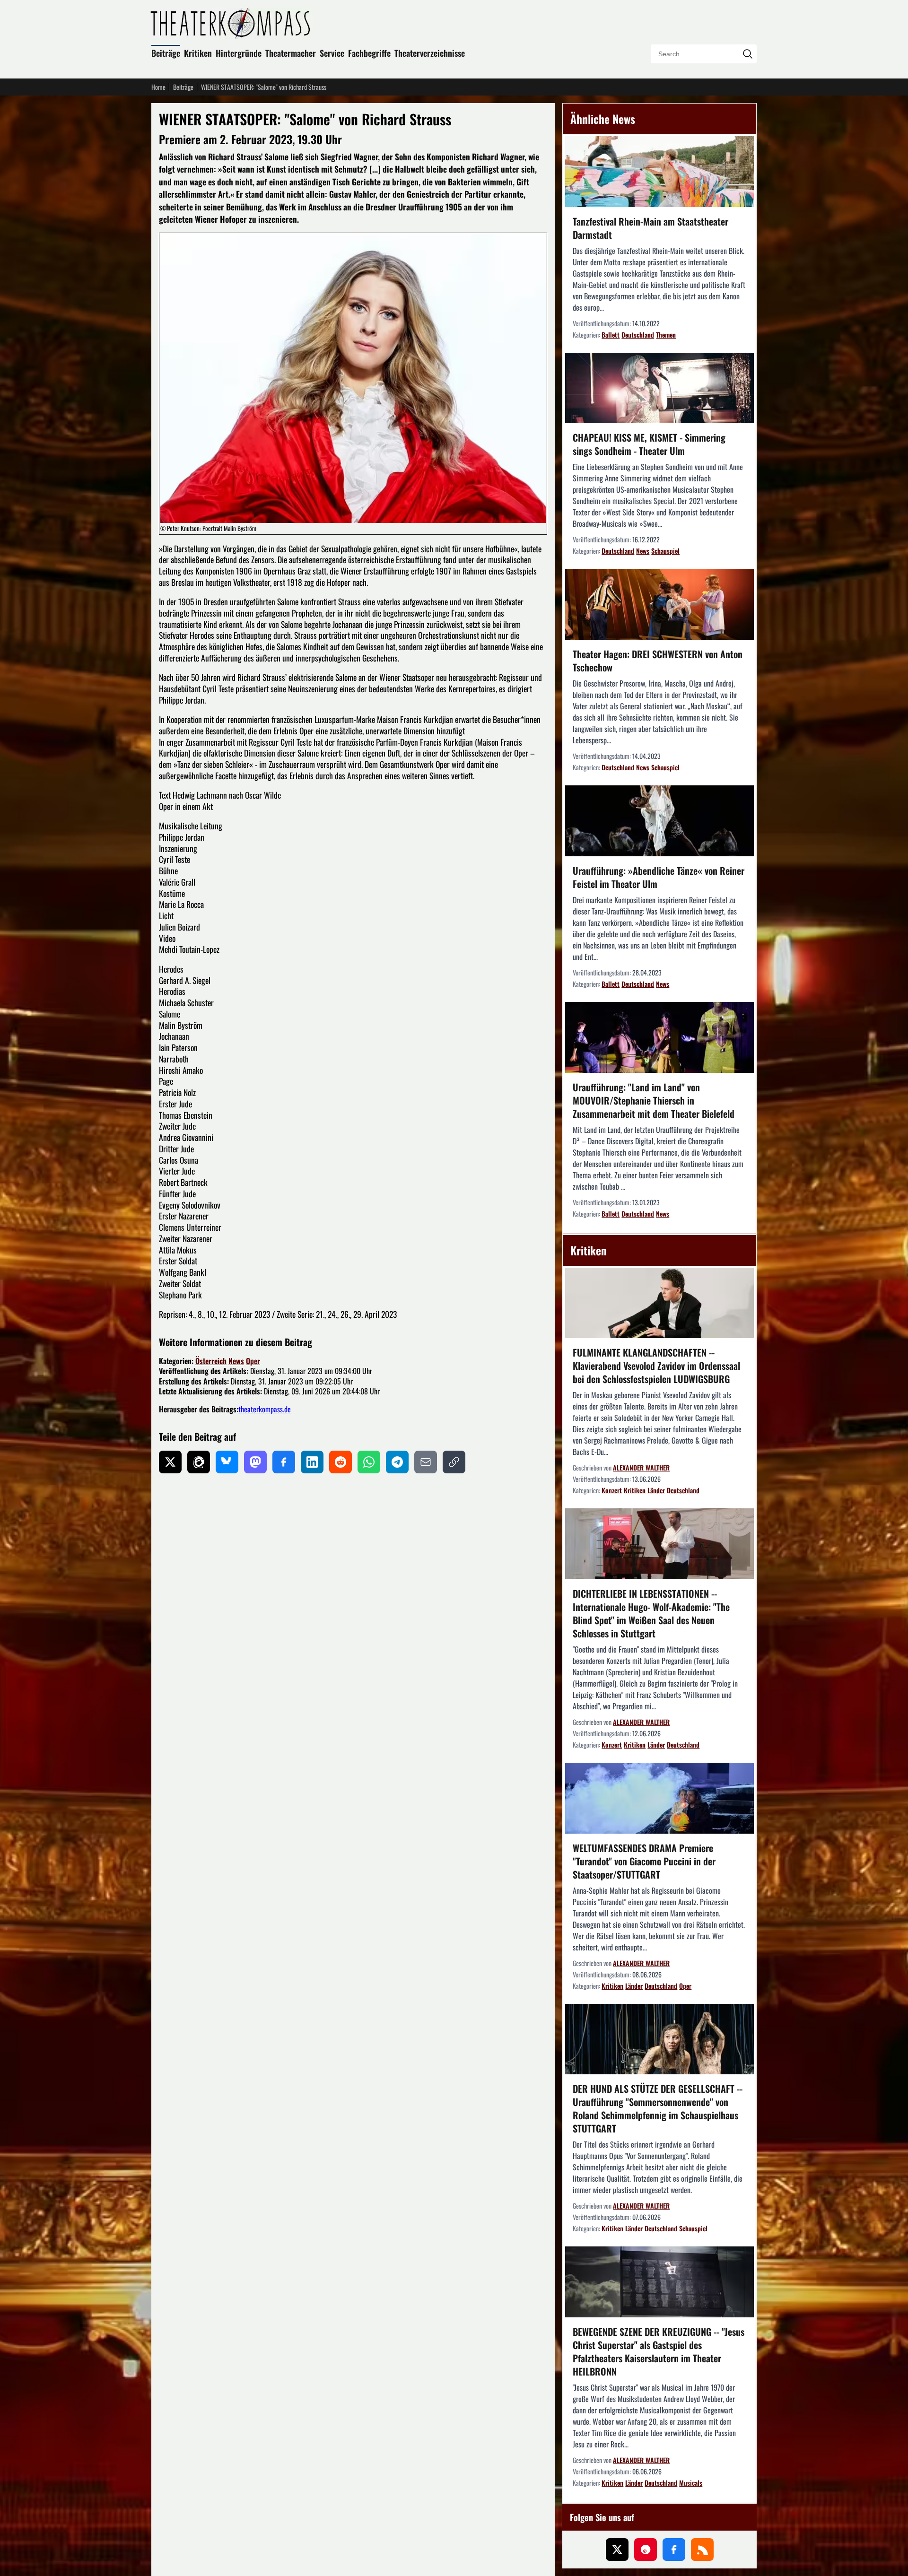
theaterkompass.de (265, 1409)
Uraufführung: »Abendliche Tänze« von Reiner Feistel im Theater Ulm (659, 877)
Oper (253, 1361)
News (236, 1361)
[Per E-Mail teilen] (426, 1462)
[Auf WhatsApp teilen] (369, 1462)
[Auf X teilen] (170, 1462)
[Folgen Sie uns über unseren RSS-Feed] (702, 2550)
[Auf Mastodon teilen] (255, 1462)
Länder (656, 1490)
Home (158, 87)
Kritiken (198, 53)
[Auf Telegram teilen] (397, 1462)
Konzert (612, 1490)
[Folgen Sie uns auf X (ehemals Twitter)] (617, 2550)
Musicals (691, 2483)
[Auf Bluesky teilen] (227, 1462)
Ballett (611, 335)
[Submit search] (747, 54)
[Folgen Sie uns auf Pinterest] (646, 2550)
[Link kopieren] (454, 1462)
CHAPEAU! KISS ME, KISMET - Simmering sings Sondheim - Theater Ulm (649, 444)
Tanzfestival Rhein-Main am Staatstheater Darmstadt (650, 228)
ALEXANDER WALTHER (641, 1467)
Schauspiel (665, 551)
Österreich (211, 1361)
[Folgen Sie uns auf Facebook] (674, 2550)
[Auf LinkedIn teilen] (312, 1462)
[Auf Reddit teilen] (340, 1462)
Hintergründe (239, 53)
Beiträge (166, 53)
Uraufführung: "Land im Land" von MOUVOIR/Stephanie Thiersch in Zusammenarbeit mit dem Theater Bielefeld (654, 1100)
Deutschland (638, 335)
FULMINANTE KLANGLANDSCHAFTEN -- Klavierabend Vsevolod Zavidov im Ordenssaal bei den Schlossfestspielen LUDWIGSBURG (656, 1366)
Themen (666, 335)
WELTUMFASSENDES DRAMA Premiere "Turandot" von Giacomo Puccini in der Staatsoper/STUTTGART (644, 1861)
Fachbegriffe (369, 53)
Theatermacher (291, 53)
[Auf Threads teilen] (199, 1462)
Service (332, 53)
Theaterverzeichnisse (430, 53)
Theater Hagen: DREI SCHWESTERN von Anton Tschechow (658, 661)
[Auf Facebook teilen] (284, 1462)
